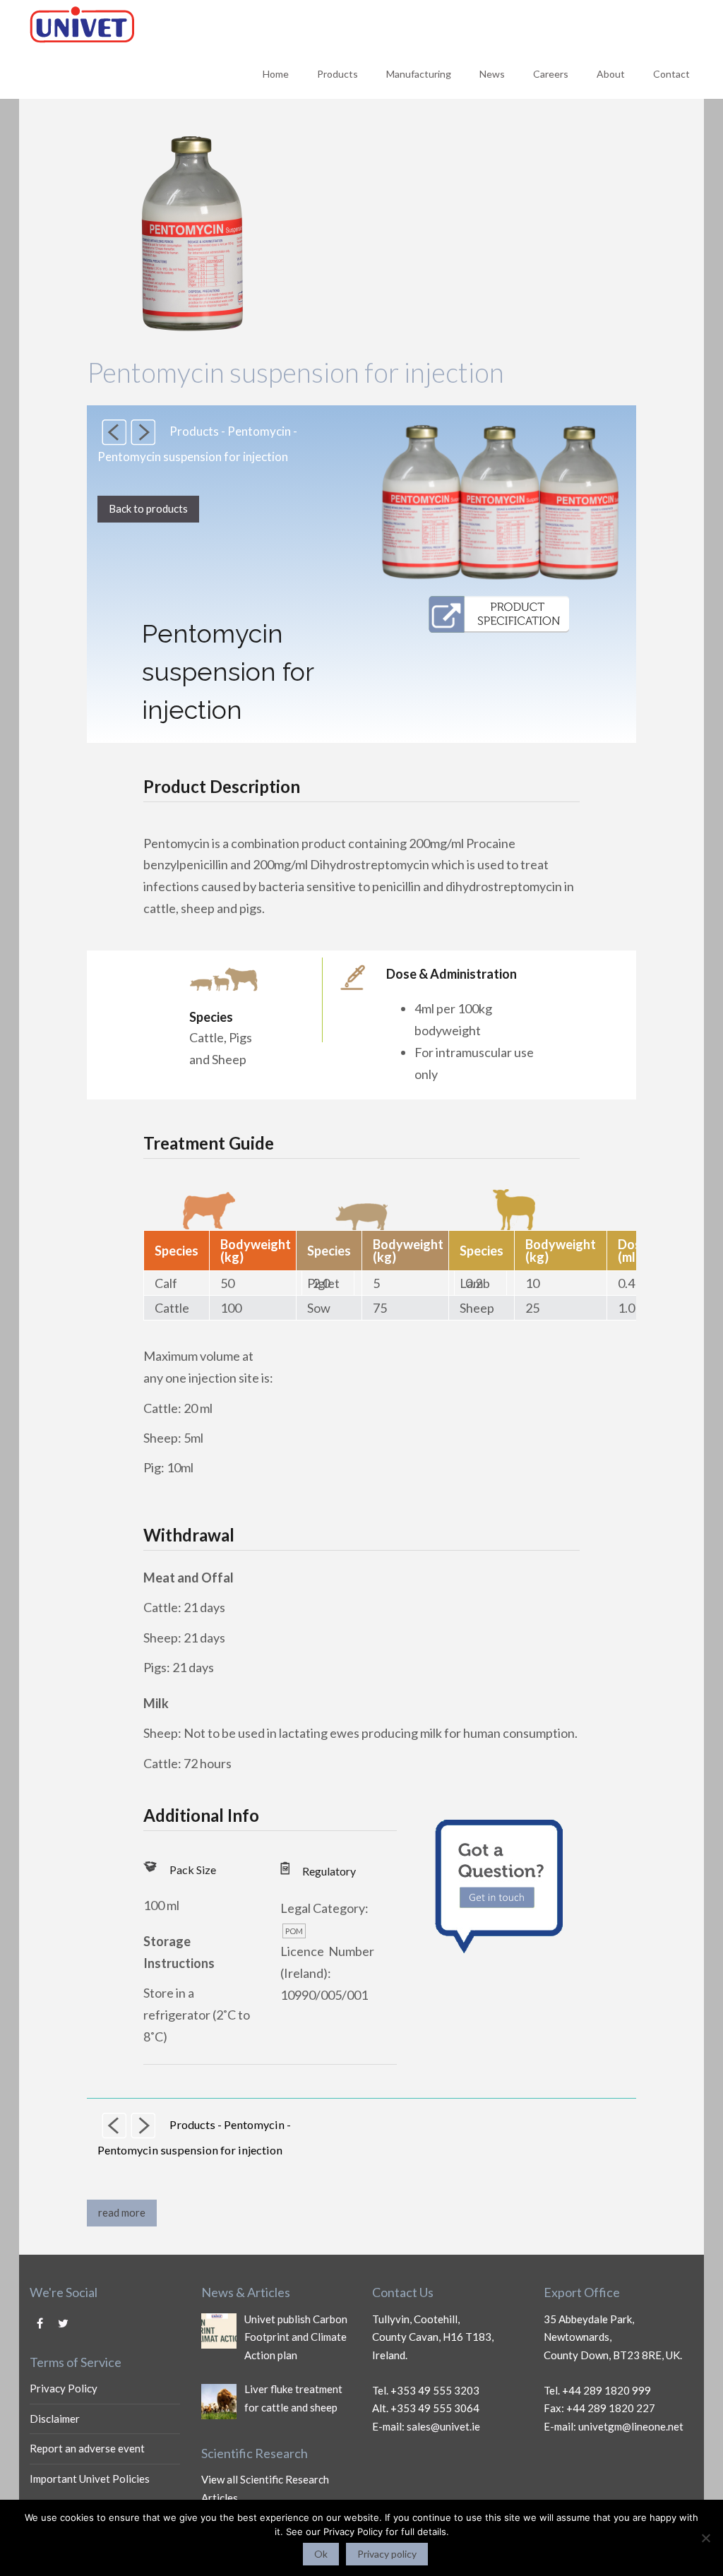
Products (337, 74)
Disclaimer (55, 2419)
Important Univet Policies (90, 2479)
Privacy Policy (64, 2388)
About (611, 74)
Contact (671, 74)
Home (276, 74)
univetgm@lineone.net (631, 2426)
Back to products (148, 508)
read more (122, 2212)
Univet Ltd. (196, 24)
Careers (551, 74)
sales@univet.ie (443, 2426)
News (492, 74)
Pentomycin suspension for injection (295, 372)
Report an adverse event (87, 2448)
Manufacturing (419, 74)
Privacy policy (387, 2554)
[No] (705, 2538)
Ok (321, 2554)
